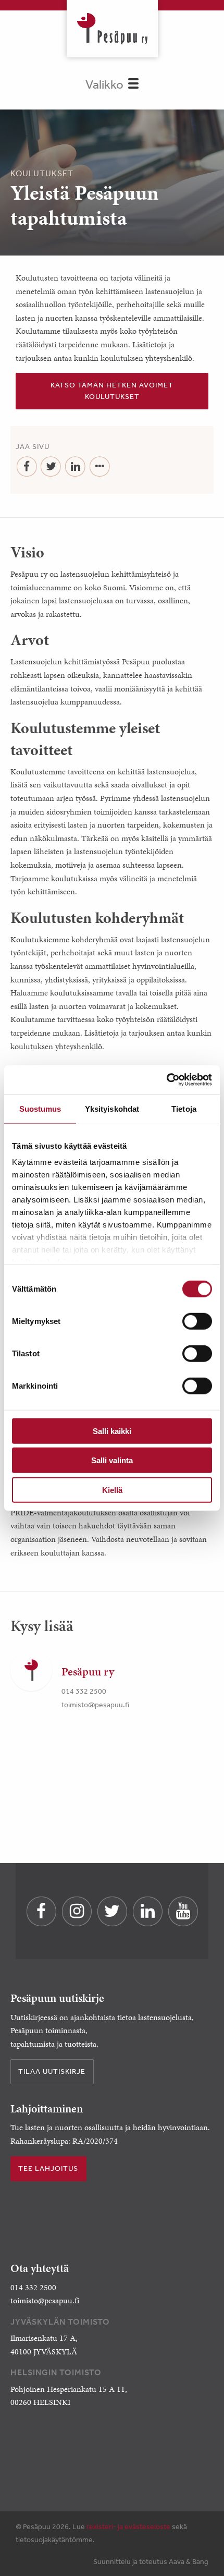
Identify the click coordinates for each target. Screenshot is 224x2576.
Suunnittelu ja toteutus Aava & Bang (151, 2561)
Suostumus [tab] (40, 1108)
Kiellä (112, 1490)
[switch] (197, 1321)
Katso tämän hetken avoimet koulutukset (112, 391)
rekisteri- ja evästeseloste (128, 2526)
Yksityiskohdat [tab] (112, 1108)
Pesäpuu (112, 29)
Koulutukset (42, 173)
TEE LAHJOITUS (48, 2168)
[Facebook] (27, 467)
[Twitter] (51, 467)
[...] (100, 467)
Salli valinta (112, 1460)
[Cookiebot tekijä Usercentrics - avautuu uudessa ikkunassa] (166, 1080)
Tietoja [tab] (184, 1108)
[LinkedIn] (75, 467)
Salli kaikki (112, 1431)
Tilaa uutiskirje (52, 2071)
